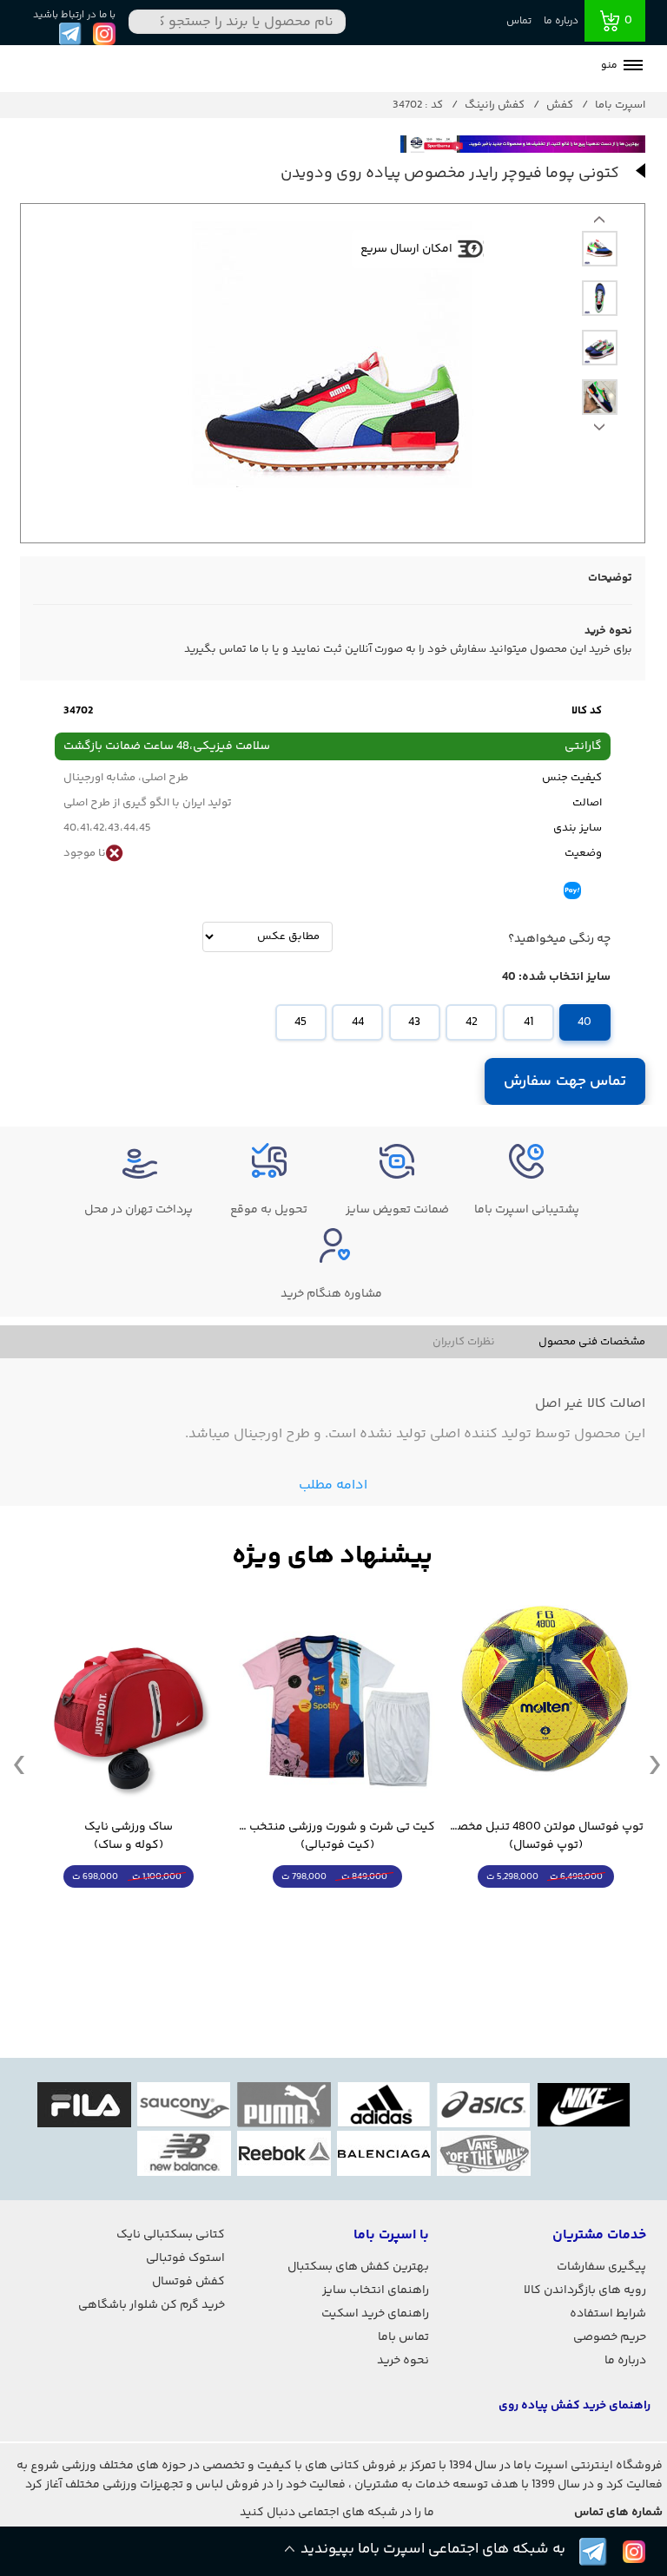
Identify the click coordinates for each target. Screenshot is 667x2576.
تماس (519, 21)
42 (472, 1022)
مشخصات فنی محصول (592, 1342)
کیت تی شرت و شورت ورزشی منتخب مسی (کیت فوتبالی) (337, 1837)
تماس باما (403, 2337)
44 (358, 1022)
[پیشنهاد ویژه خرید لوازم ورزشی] (333, 1557)
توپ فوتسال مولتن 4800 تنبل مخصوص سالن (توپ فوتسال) (545, 1837)
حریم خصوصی (610, 2337)
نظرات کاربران (464, 1342)
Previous (599, 431)
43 (414, 1022)
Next (599, 224)
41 (528, 1022)
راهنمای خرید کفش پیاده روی (575, 2406)
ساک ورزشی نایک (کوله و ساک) (129, 1837)
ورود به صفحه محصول (545, 1909)
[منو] (633, 67)
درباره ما (561, 21)
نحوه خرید (403, 2361)
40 (584, 1022)
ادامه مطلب (333, 1485)
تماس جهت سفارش (565, 1081)
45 (300, 1022)
